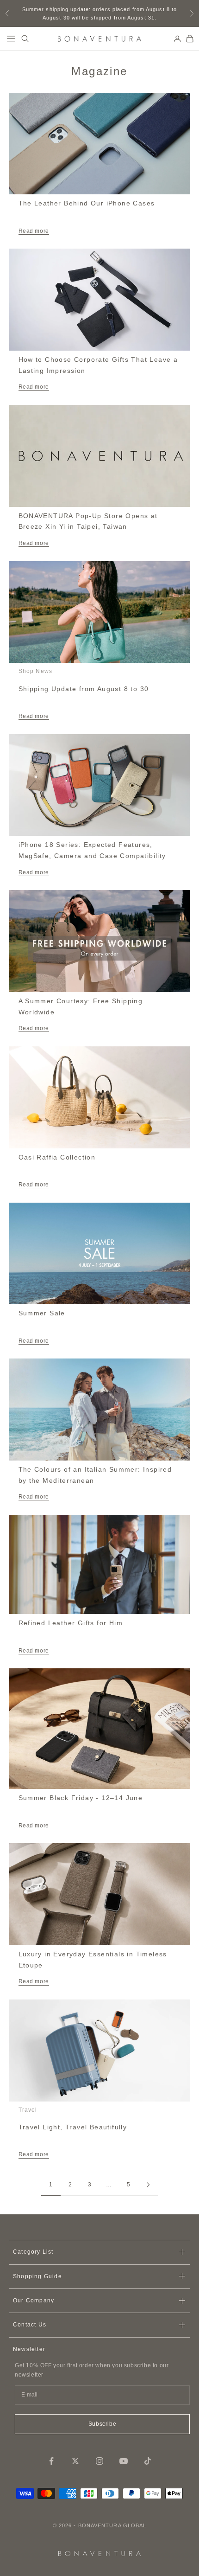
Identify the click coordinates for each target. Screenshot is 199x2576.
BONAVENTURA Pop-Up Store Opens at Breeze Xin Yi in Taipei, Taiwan (88, 521)
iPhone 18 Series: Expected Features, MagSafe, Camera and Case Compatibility (92, 850)
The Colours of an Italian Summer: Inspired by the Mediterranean (95, 1475)
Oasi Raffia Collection (57, 1157)
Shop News (36, 671)
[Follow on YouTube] (124, 2461)
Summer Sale (42, 1313)
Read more (34, 231)
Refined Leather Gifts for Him (71, 1623)
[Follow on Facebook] (51, 2461)
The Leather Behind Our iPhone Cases (87, 203)
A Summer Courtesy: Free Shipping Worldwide (81, 1006)
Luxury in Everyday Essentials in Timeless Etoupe (93, 1960)
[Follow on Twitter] (75, 2461)
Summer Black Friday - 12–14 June (81, 1798)
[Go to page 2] (148, 2185)
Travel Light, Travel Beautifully (73, 2127)
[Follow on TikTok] (148, 2461)
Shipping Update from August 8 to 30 (84, 689)
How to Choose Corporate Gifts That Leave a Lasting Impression (98, 365)
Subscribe (102, 2424)
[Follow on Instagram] (99, 2461)
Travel (28, 2110)
